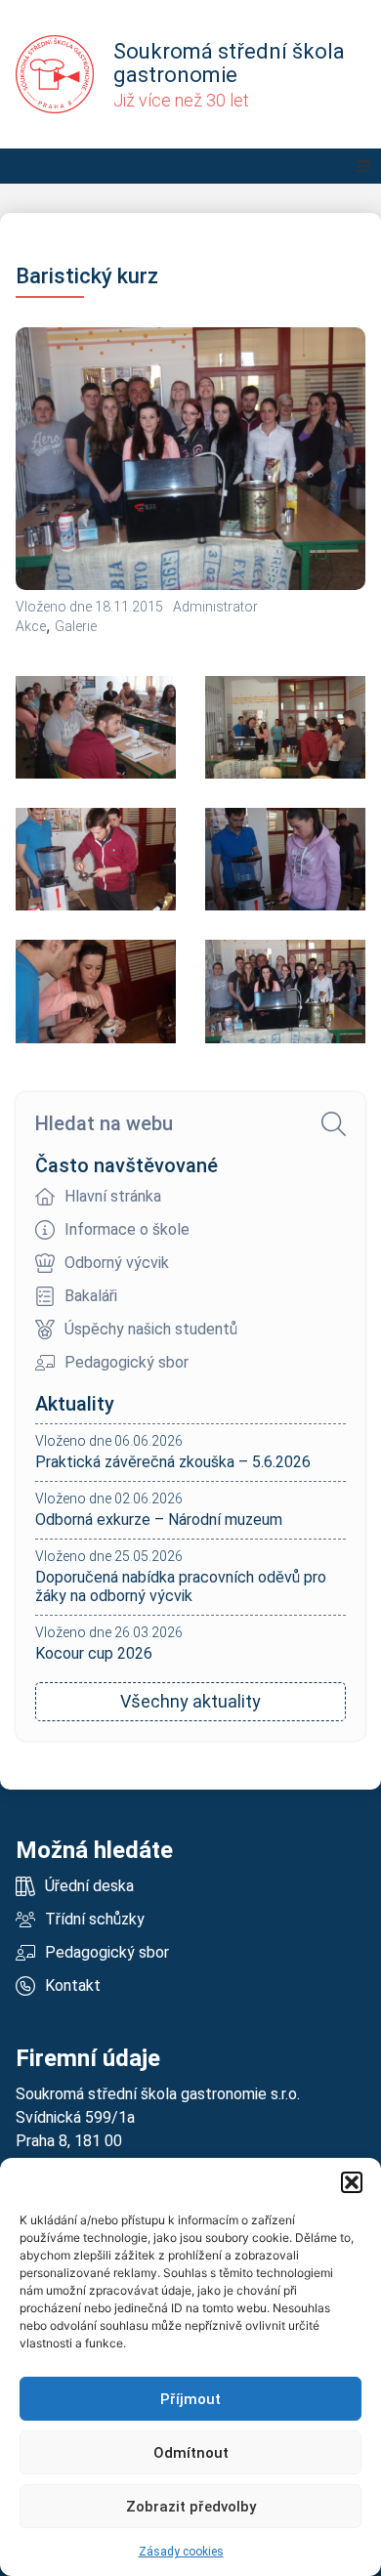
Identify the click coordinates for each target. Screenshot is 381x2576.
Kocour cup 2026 (94, 1653)
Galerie (76, 626)
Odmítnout (191, 2453)
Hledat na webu (104, 1123)
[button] (352, 2182)
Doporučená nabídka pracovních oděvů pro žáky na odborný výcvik (181, 1586)
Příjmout (190, 2399)
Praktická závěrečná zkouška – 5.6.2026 (173, 1462)
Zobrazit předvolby (191, 2507)
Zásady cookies (181, 2552)
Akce (31, 626)
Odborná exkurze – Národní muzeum (159, 1520)
